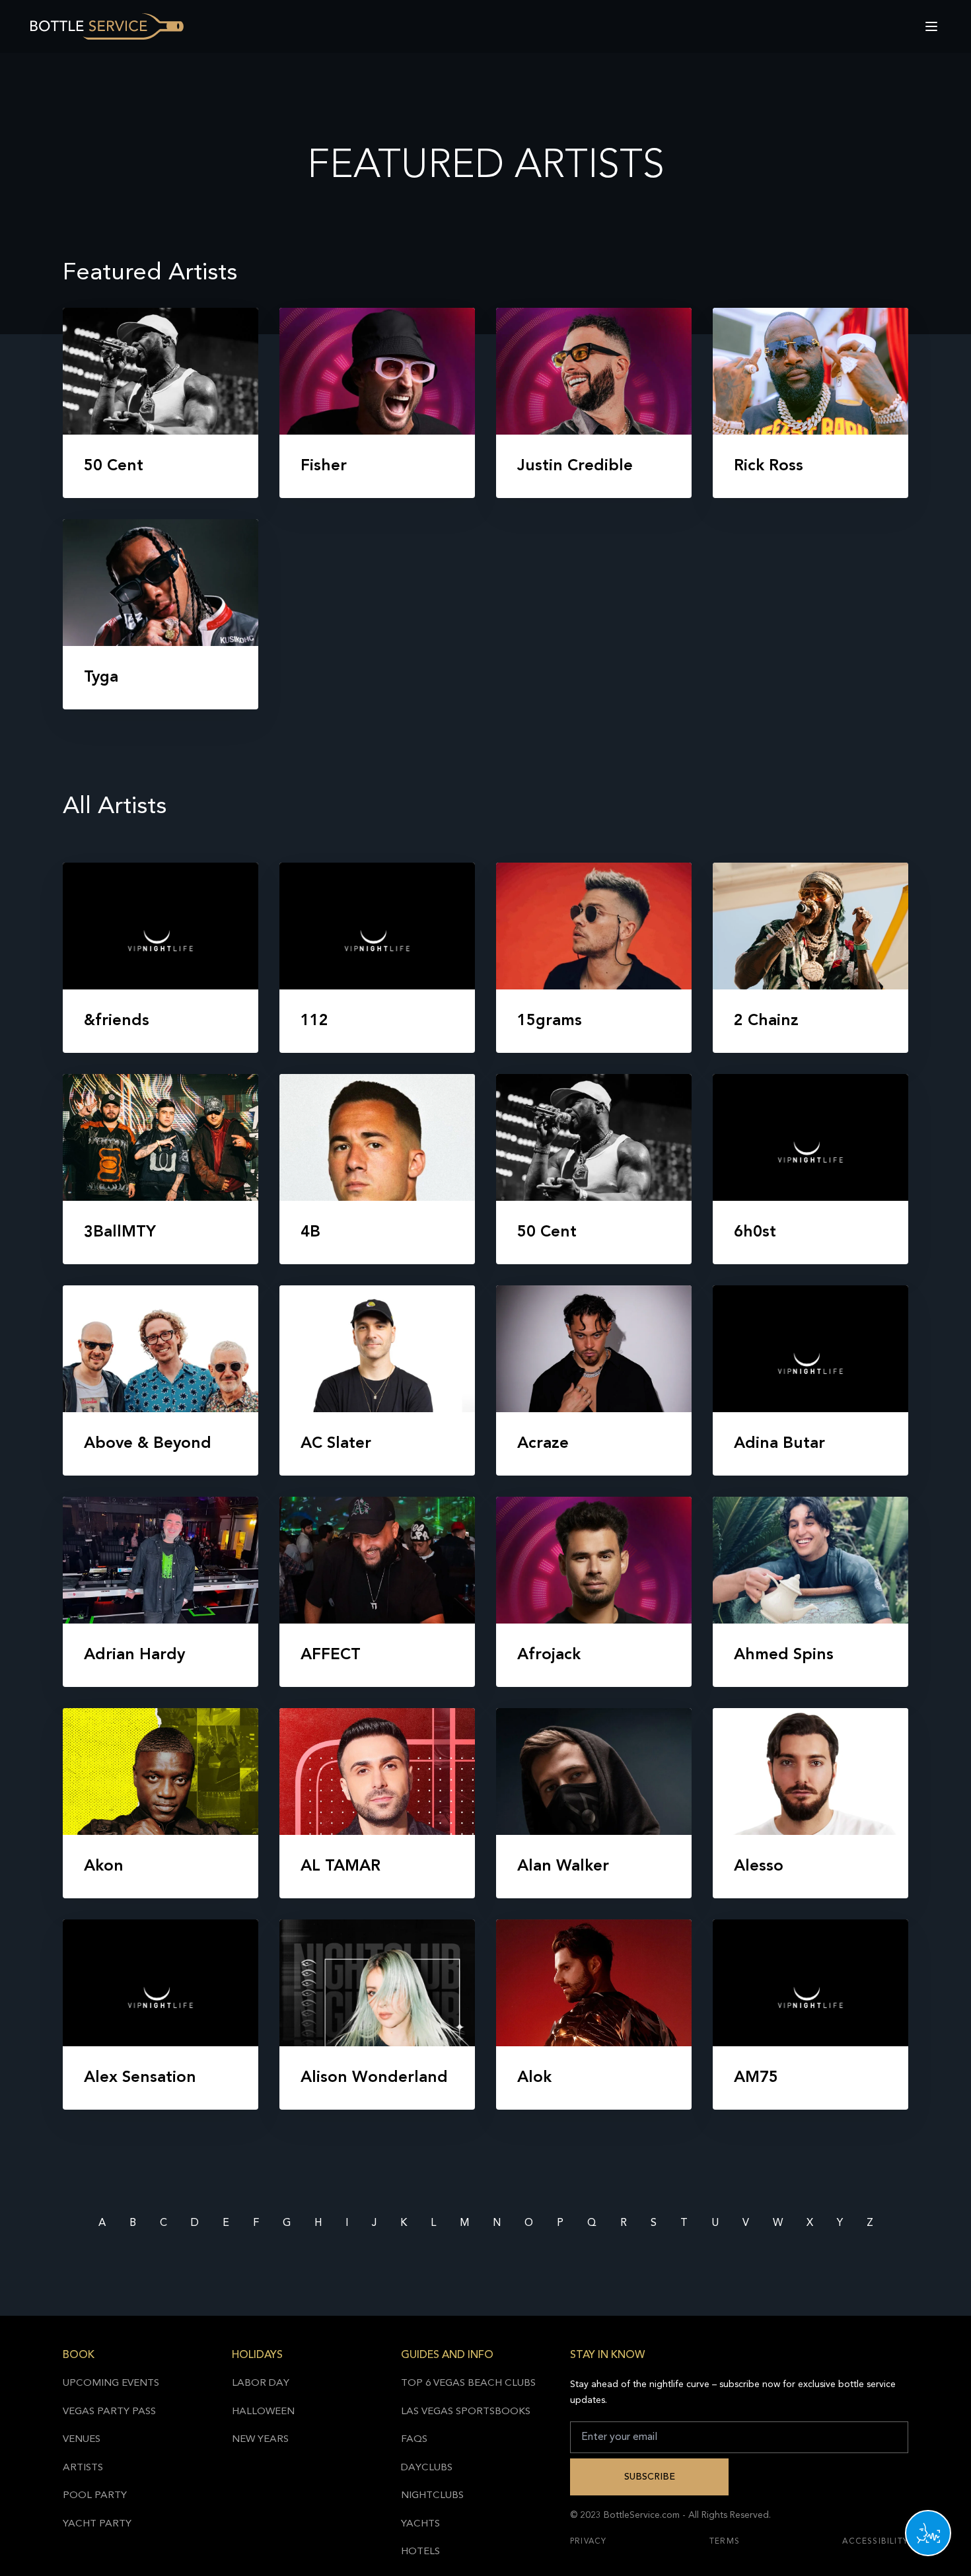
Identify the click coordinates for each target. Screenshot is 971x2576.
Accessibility (875, 2542)
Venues (82, 2440)
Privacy (588, 2542)
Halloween (263, 2412)
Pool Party (95, 2496)
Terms (725, 2542)
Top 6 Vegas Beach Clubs (468, 2383)
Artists (83, 2468)
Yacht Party (97, 2524)
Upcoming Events (111, 2383)
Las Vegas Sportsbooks (466, 2412)
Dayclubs (427, 2468)
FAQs (414, 2440)
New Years (260, 2440)
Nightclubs (432, 2496)
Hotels (420, 2552)
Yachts (420, 2524)
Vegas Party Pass (109, 2412)
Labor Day (261, 2383)
